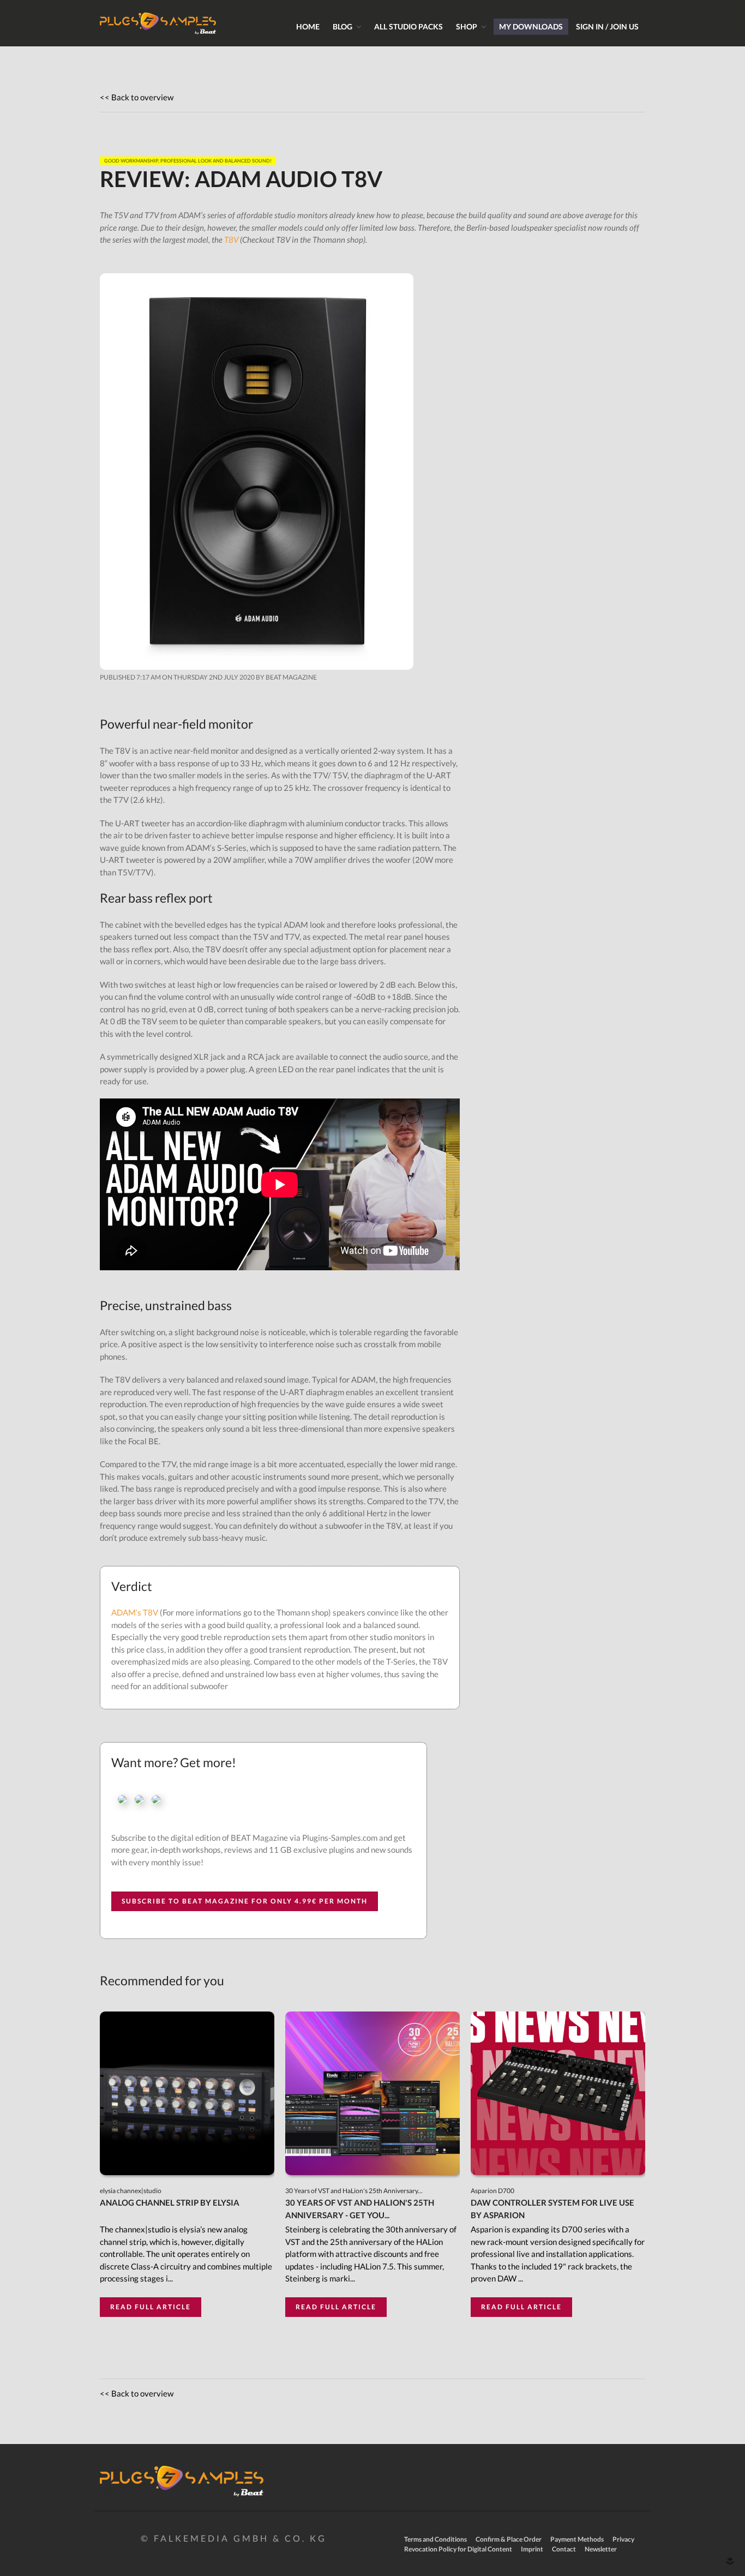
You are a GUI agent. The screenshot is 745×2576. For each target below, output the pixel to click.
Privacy (623, 2539)
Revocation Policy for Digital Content (458, 2549)
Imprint (532, 2549)
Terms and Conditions (435, 2539)
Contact (564, 2549)
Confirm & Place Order (509, 2539)
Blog (343, 26)
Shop (467, 26)
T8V (231, 239)
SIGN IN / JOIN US (607, 26)
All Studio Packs (408, 26)
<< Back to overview (137, 97)
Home (308, 26)
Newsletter (601, 2549)
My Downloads (531, 26)
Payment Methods (577, 2539)
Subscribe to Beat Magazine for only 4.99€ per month (245, 1901)
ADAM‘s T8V (135, 1612)
